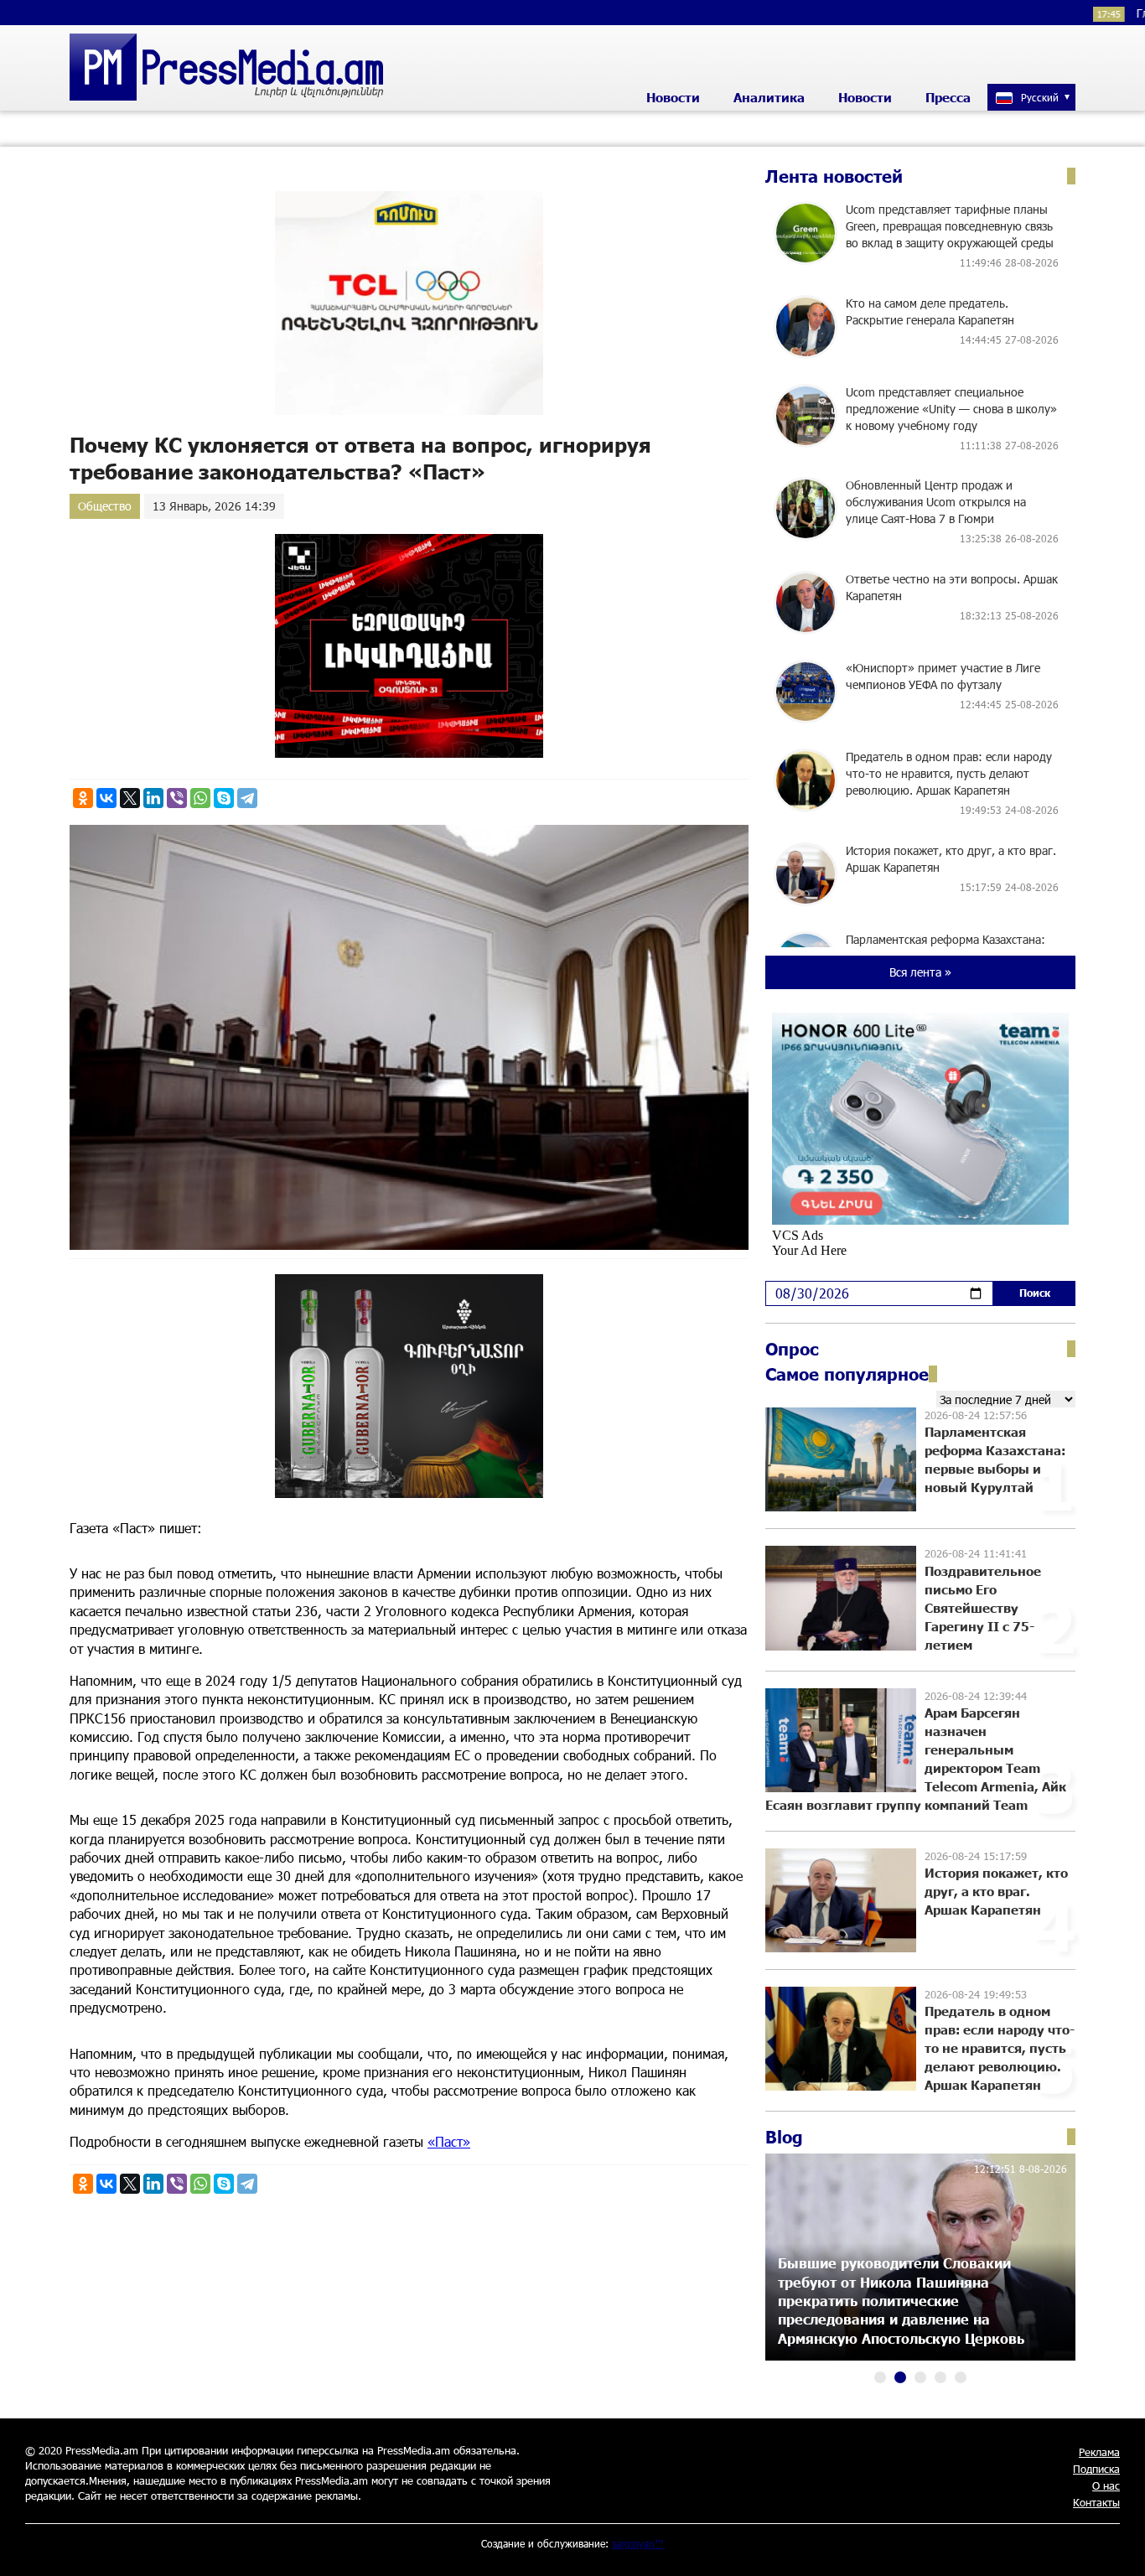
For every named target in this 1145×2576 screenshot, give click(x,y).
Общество (105, 506)
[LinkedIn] (153, 798)
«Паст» (449, 2141)
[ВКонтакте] (106, 798)
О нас (1106, 2485)
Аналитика (769, 97)
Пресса (948, 97)
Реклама (1099, 2452)
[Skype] (224, 798)
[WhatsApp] (200, 798)
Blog (784, 2137)
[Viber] (177, 798)
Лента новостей (834, 176)
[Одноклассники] (83, 798)
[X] (130, 798)
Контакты (1096, 2502)
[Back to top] (1116, 2547)
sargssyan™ (638, 2543)
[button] (880, 2377)
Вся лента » (920, 972)
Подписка (1096, 2469)
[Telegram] (247, 798)
